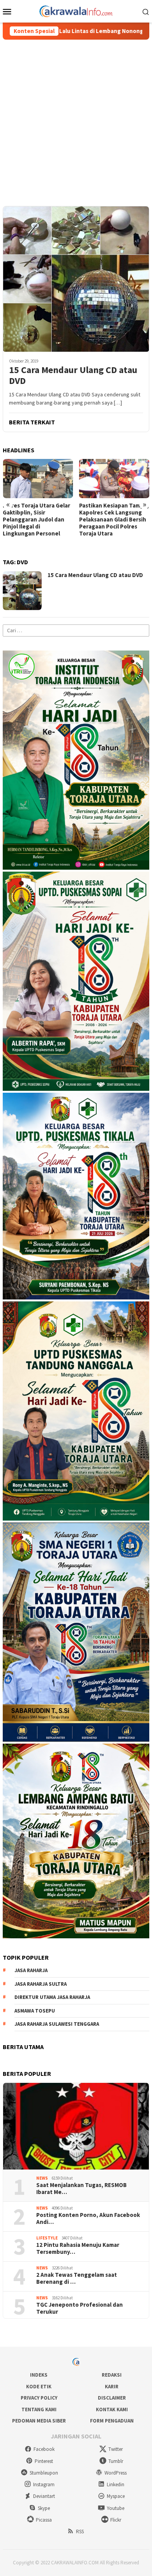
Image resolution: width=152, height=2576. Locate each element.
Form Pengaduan (112, 2421)
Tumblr (116, 2461)
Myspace (116, 2496)
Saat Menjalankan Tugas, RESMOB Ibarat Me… (81, 2189)
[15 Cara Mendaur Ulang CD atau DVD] (76, 279)
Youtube (116, 2508)
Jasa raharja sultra (41, 1984)
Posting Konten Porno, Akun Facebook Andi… (88, 2218)
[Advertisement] (76, 119)
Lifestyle (47, 2238)
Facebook (44, 2449)
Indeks (39, 2375)
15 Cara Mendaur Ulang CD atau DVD (73, 376)
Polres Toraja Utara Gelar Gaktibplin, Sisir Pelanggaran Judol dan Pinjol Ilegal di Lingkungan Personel (36, 520)
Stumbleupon (44, 2473)
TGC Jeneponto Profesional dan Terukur (80, 2308)
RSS (80, 2532)
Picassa (44, 2520)
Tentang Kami (39, 2409)
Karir (112, 2387)
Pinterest (44, 2461)
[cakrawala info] (76, 10)
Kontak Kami (112, 2409)
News (42, 2178)
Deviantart (44, 2496)
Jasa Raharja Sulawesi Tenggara (57, 2024)
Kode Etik (39, 2387)
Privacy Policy (39, 2398)
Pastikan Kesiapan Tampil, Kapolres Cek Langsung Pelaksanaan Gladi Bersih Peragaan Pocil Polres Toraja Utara (114, 520)
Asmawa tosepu (35, 2011)
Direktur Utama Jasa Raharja (52, 1997)
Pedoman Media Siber (39, 2421)
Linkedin (116, 2484)
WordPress (116, 2473)
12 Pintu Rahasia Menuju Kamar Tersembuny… (78, 2248)
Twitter (116, 2449)
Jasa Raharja (31, 1970)
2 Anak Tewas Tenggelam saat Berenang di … (77, 2278)
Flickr (116, 2520)
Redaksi (112, 2375)
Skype (44, 2508)
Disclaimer (112, 2398)
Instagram (44, 2484)
